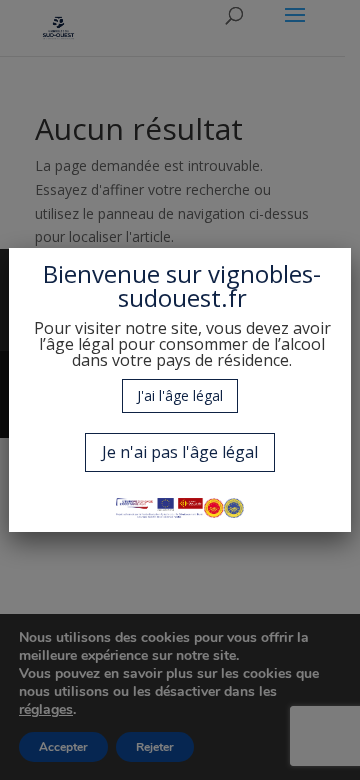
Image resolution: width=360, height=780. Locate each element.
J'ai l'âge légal (180, 395)
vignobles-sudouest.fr (220, 285)
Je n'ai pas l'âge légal (180, 452)
